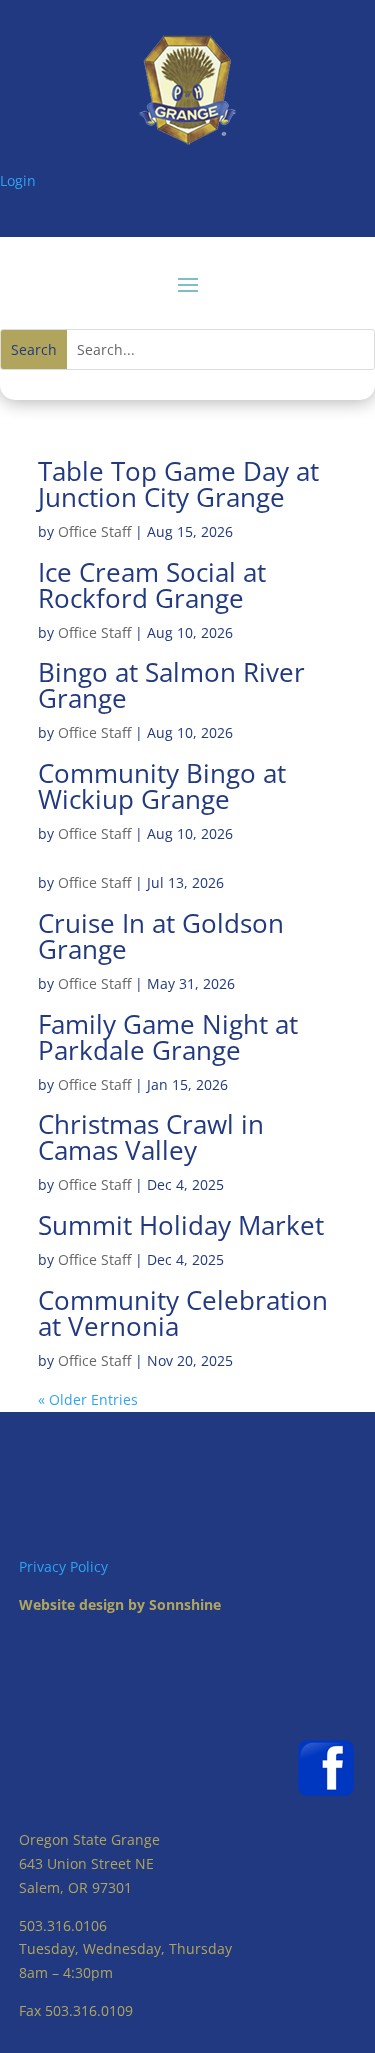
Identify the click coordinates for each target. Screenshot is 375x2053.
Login (18, 180)
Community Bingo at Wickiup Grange (162, 786)
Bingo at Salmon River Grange (171, 685)
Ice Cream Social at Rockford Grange (152, 585)
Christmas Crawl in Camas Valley (151, 1137)
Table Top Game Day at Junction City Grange (178, 484)
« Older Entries (88, 1399)
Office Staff (94, 531)
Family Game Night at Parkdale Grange (168, 1037)
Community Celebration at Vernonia (183, 1313)
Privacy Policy (63, 1566)
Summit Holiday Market (181, 1225)
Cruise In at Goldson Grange (161, 936)
